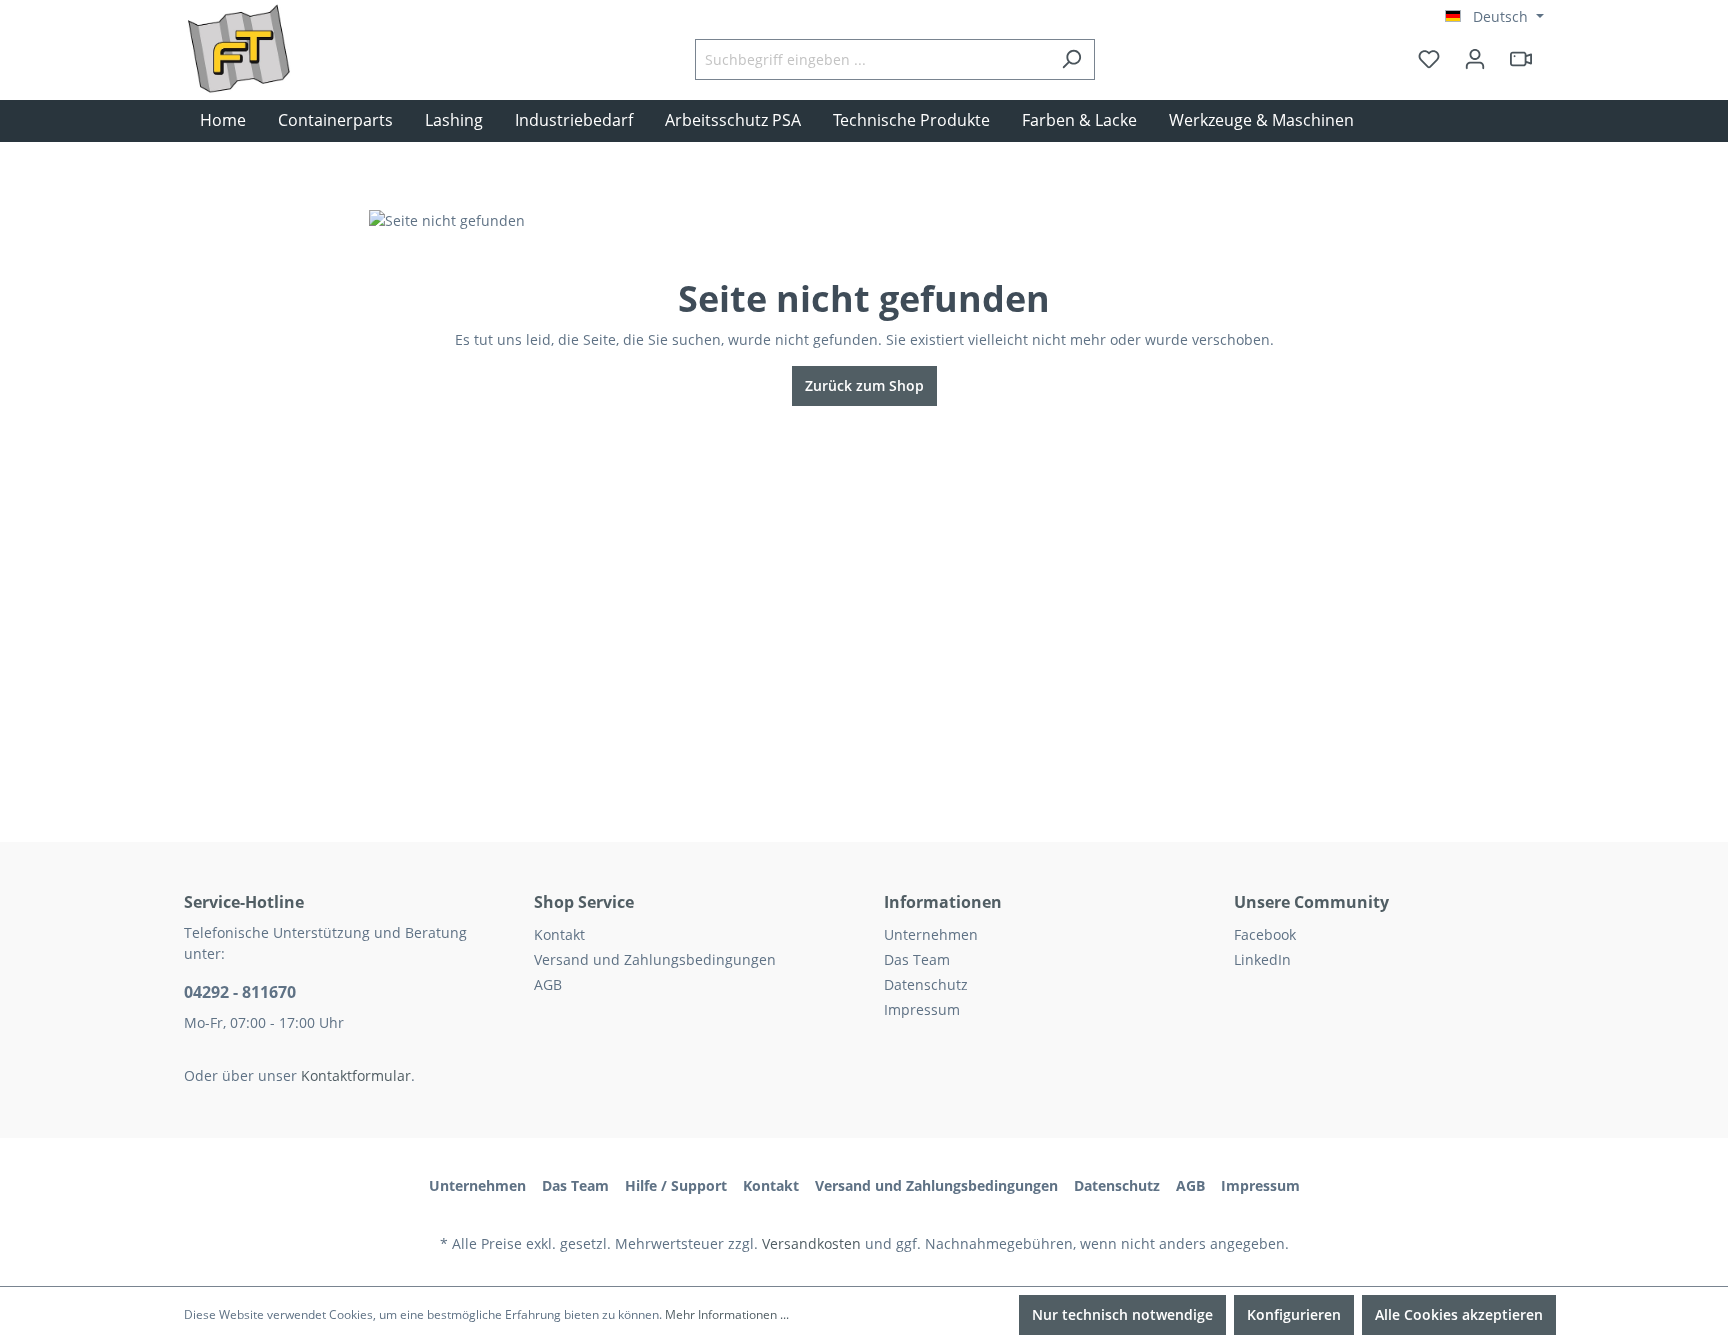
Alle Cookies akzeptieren (1459, 1314)
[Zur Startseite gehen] (284, 79)
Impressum (922, 1009)
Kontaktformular (356, 1075)
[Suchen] (1071, 59)
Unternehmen (931, 934)
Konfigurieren (1294, 1314)
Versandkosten (811, 1243)
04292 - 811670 (240, 992)
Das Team (917, 959)
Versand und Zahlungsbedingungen (655, 959)
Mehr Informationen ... (727, 1314)
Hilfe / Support (676, 1185)
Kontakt (559, 934)
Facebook (1265, 934)
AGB (548, 984)
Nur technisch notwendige (1122, 1314)
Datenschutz (926, 984)
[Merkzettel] (1429, 59)
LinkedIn (1262, 959)
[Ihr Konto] (1475, 59)
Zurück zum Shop (864, 385)
